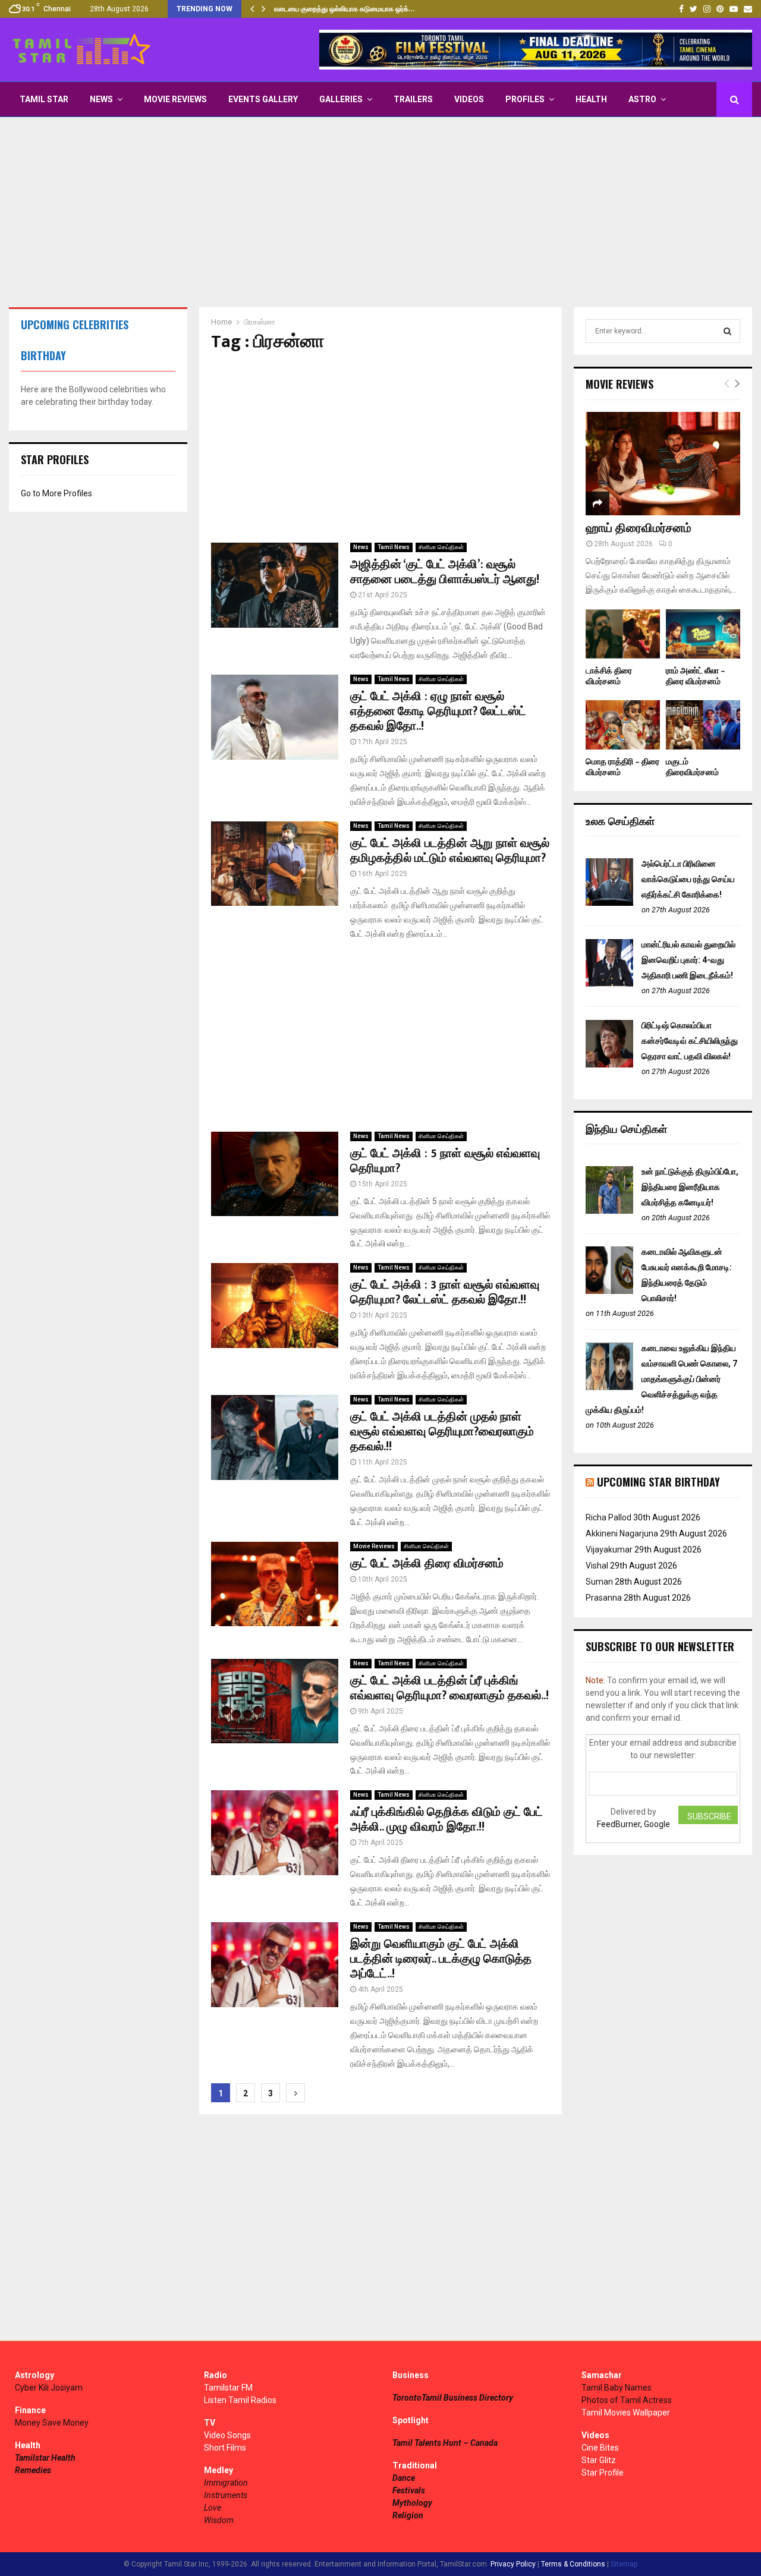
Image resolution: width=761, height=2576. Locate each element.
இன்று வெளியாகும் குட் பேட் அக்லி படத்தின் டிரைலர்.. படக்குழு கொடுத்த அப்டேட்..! (441, 1959)
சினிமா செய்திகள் (441, 547)
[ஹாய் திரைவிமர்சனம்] (663, 463)
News (101, 99)
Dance (404, 2478)
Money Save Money (52, 2423)
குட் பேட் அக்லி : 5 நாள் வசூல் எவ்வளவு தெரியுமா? (445, 1161)
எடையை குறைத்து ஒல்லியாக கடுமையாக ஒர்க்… (344, 9)
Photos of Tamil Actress (627, 2400)
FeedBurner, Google (633, 1824)
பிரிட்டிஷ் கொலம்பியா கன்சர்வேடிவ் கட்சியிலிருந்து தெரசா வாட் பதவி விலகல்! (690, 1041)
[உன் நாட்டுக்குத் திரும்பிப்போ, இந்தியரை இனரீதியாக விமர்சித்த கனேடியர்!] (609, 1211)
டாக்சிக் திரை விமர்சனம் (609, 676)
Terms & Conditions (573, 2564)
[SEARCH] (727, 331)
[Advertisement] (380, 212)
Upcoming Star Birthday (658, 1482)
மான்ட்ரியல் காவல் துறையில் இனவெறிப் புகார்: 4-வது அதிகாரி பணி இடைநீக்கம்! (688, 960)
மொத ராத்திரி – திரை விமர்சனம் (622, 767)
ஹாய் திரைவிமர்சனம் (639, 528)
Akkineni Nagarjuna (622, 1533)
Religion (408, 2515)
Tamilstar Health (45, 2458)
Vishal (597, 1566)
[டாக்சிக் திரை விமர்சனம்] (623, 634)
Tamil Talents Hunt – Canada (445, 2443)
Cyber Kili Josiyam (49, 2388)
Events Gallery (263, 99)
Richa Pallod (609, 1517)
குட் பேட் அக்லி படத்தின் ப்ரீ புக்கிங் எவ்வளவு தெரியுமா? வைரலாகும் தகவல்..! (449, 1688)
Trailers (413, 99)
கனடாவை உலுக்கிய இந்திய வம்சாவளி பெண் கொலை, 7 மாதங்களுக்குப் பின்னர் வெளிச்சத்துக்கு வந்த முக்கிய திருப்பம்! (661, 1379)
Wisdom (219, 2520)
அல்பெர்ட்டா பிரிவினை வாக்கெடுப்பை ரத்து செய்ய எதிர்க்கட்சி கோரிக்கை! (688, 879)
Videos (469, 99)
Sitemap (624, 2564)
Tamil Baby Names (617, 2388)
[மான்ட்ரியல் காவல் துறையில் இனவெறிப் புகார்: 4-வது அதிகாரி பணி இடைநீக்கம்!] (609, 984)
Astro (642, 99)
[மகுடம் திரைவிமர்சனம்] (703, 725)
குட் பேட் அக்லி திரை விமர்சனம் (427, 1564)
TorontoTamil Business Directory (453, 2398)
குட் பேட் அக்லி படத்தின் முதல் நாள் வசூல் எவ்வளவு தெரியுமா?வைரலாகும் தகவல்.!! (442, 1432)
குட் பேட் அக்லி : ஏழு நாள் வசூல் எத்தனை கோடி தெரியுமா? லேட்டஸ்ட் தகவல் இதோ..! (438, 711)
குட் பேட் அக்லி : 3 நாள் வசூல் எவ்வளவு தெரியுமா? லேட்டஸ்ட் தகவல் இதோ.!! (445, 1292)
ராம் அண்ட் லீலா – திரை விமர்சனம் (696, 676)
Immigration (226, 2483)
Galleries (341, 99)
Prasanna (604, 1598)
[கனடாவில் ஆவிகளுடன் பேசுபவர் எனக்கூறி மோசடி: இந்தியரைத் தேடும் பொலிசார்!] (609, 1291)
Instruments (226, 2495)
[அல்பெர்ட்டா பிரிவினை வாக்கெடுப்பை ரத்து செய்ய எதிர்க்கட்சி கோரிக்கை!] (609, 903)
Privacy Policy (513, 2564)
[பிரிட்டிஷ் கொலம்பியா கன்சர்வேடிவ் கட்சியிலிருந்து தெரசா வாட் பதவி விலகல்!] (609, 1065)
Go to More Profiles (56, 493)
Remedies (33, 2470)
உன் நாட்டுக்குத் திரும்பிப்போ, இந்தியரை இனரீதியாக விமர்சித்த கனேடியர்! (690, 1187)
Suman (599, 1582)
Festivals (409, 2490)
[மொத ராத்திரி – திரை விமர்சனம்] (623, 725)
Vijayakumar (609, 1550)
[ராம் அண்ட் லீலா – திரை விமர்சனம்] (703, 634)
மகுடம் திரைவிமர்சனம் (692, 767)
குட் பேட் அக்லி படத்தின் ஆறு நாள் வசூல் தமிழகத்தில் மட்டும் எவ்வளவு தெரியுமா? (450, 851)
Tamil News (394, 547)
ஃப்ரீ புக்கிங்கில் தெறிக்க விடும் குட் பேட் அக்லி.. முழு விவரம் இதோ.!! (446, 1820)
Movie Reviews (175, 99)
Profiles (525, 99)
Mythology (412, 2503)
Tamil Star (44, 99)
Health (591, 99)
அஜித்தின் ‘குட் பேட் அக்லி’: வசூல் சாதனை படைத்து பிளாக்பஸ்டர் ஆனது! (445, 572)
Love (213, 2508)
